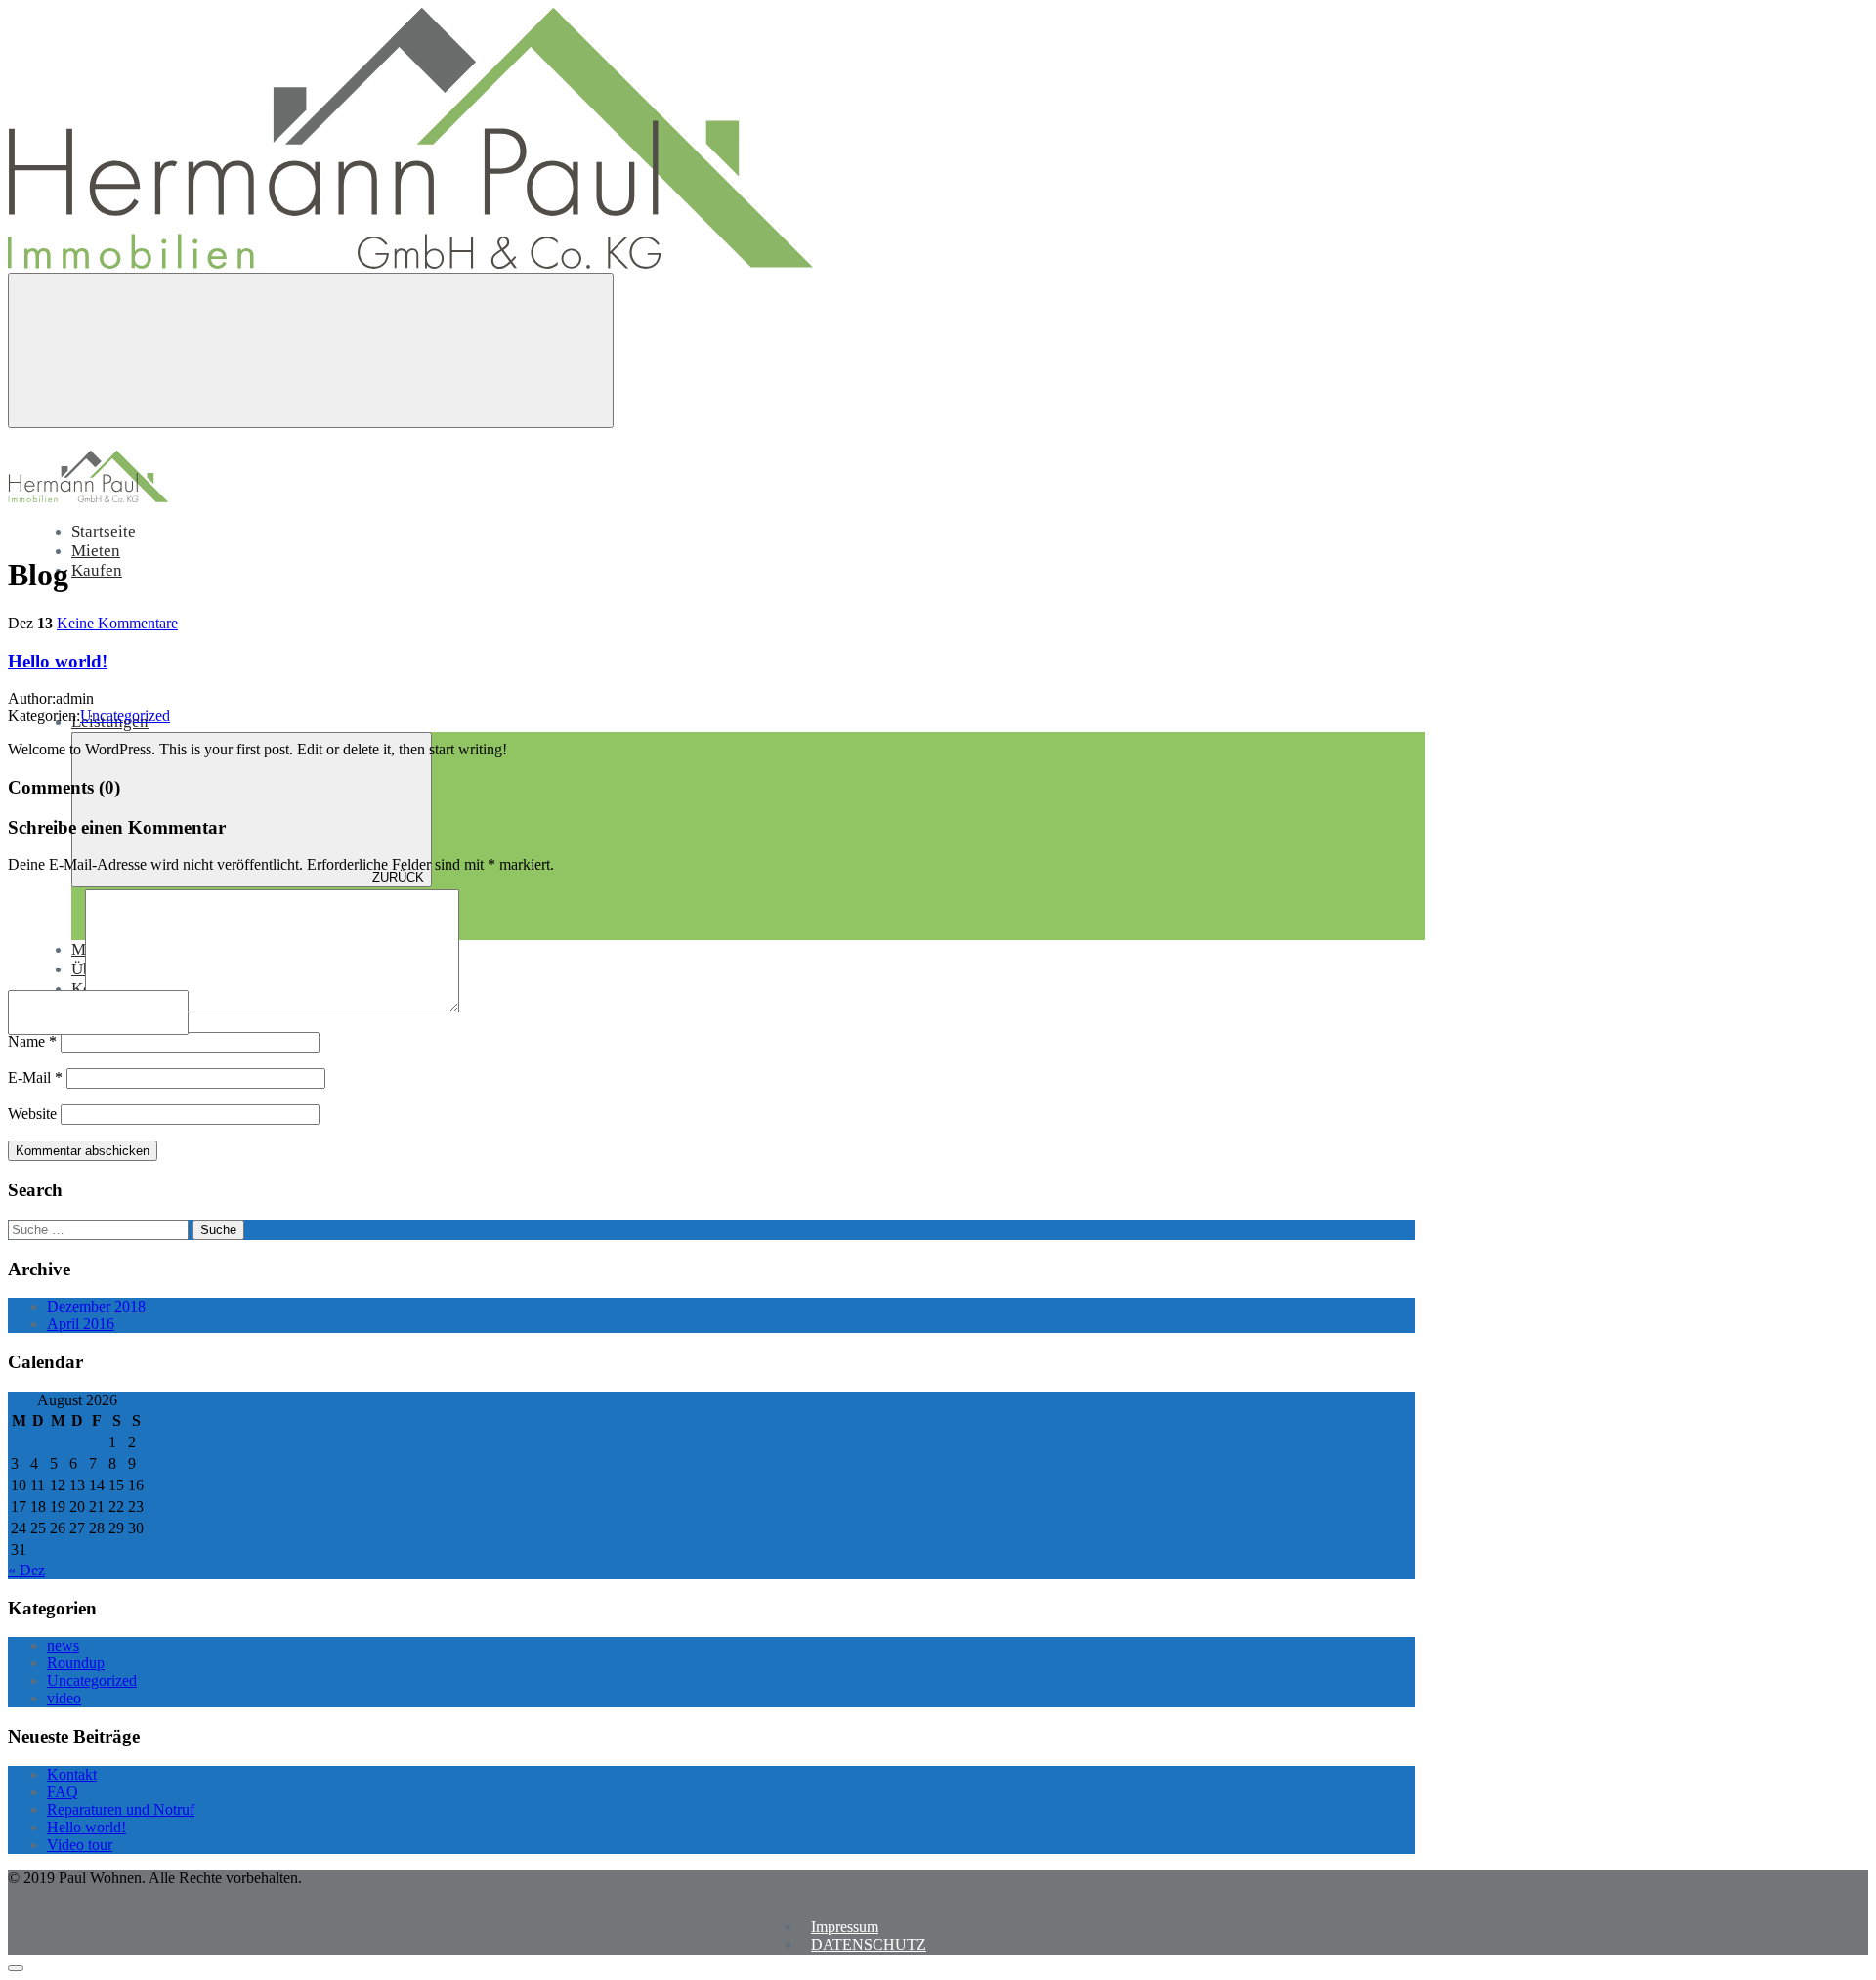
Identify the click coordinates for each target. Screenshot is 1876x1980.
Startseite (104, 531)
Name (32, 1041)
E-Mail (35, 1077)
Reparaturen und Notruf (121, 1809)
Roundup (76, 1663)
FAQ (63, 1792)
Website (32, 1114)
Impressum (845, 1927)
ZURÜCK (398, 877)
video (64, 1698)
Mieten (96, 551)
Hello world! (58, 661)
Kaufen (97, 570)
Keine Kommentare (117, 623)
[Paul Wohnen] (410, 263)
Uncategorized (125, 716)
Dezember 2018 (96, 1306)
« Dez (26, 1570)
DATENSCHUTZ (869, 1944)
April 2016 (81, 1324)
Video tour (80, 1845)
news (63, 1645)
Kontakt (72, 1774)
